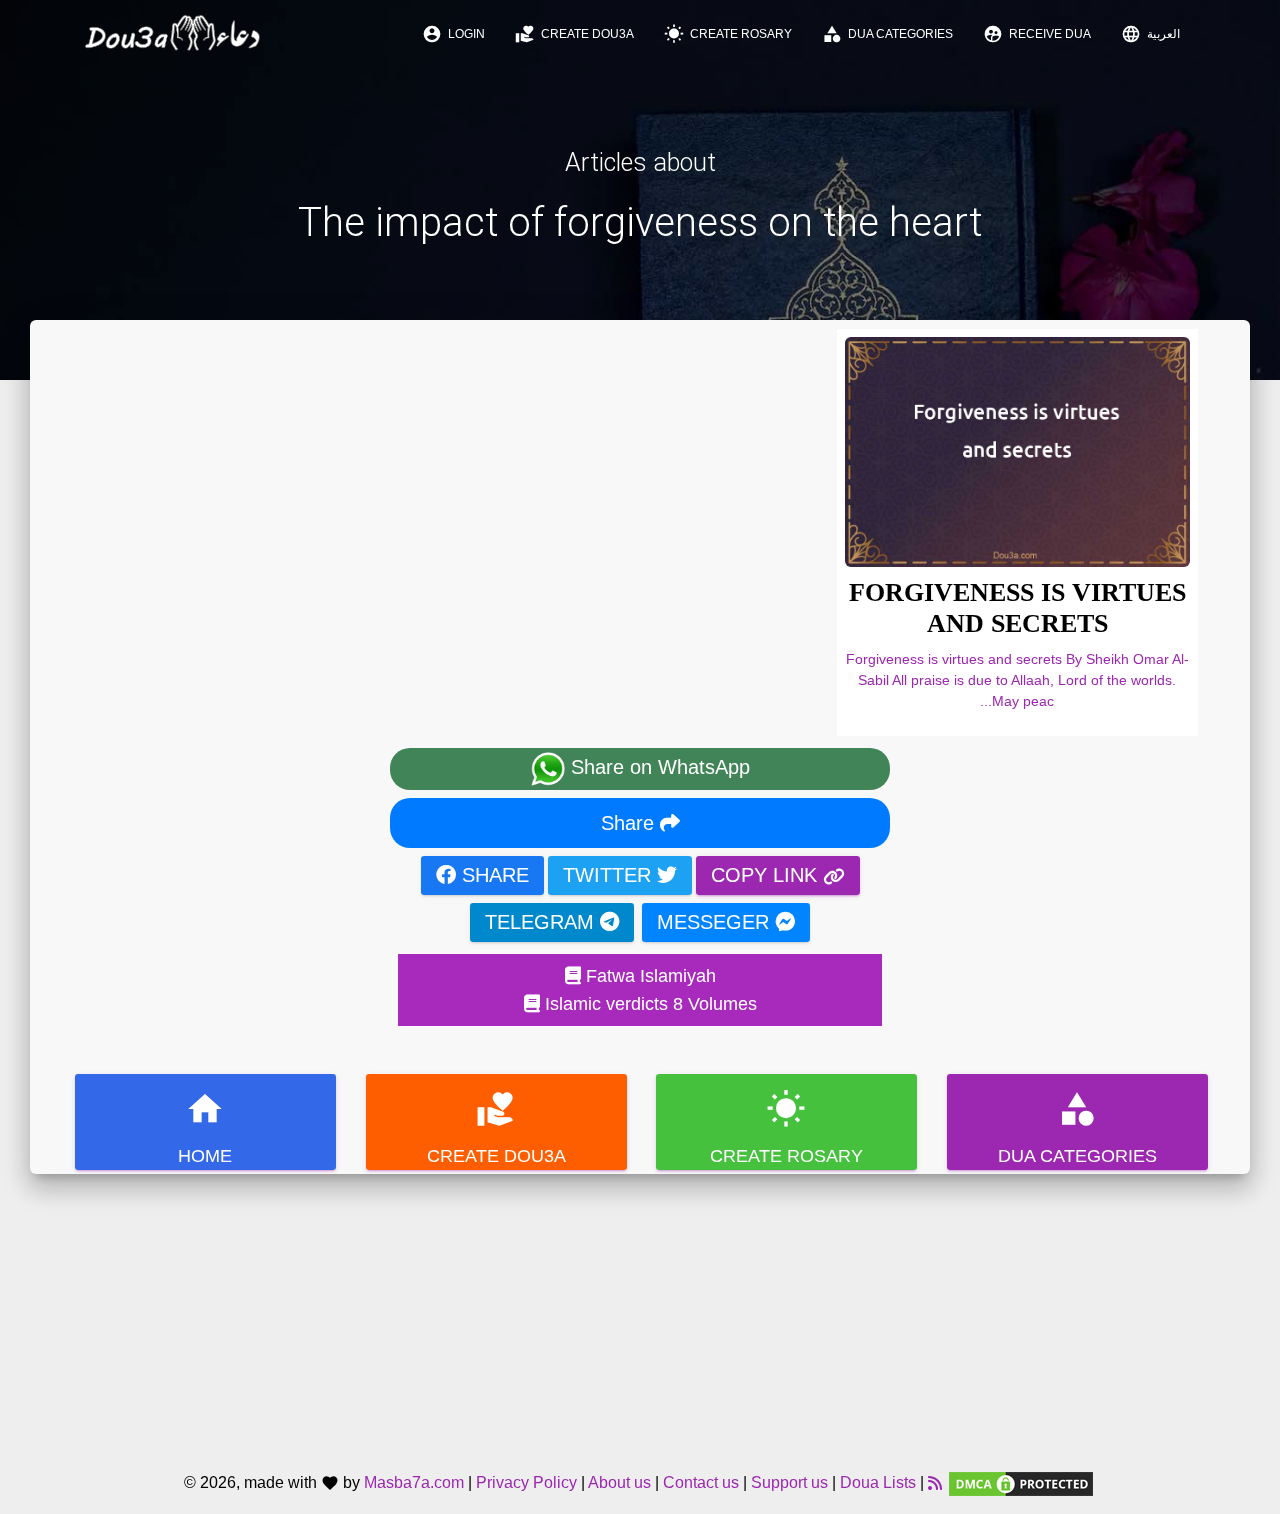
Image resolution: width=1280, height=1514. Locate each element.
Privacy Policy (526, 1483)
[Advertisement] (640, 1314)
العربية (1150, 34)
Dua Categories (887, 34)
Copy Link (767, 875)
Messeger (716, 922)
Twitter (610, 875)
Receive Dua (1037, 34)
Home (205, 1127)
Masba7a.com (414, 1483)
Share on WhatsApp (657, 768)
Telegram (542, 922)
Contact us (701, 1483)
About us (619, 1483)
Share (630, 823)
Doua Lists (878, 1483)
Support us (789, 1483)
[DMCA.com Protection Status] (1021, 1483)
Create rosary (728, 34)
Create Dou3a (574, 34)
